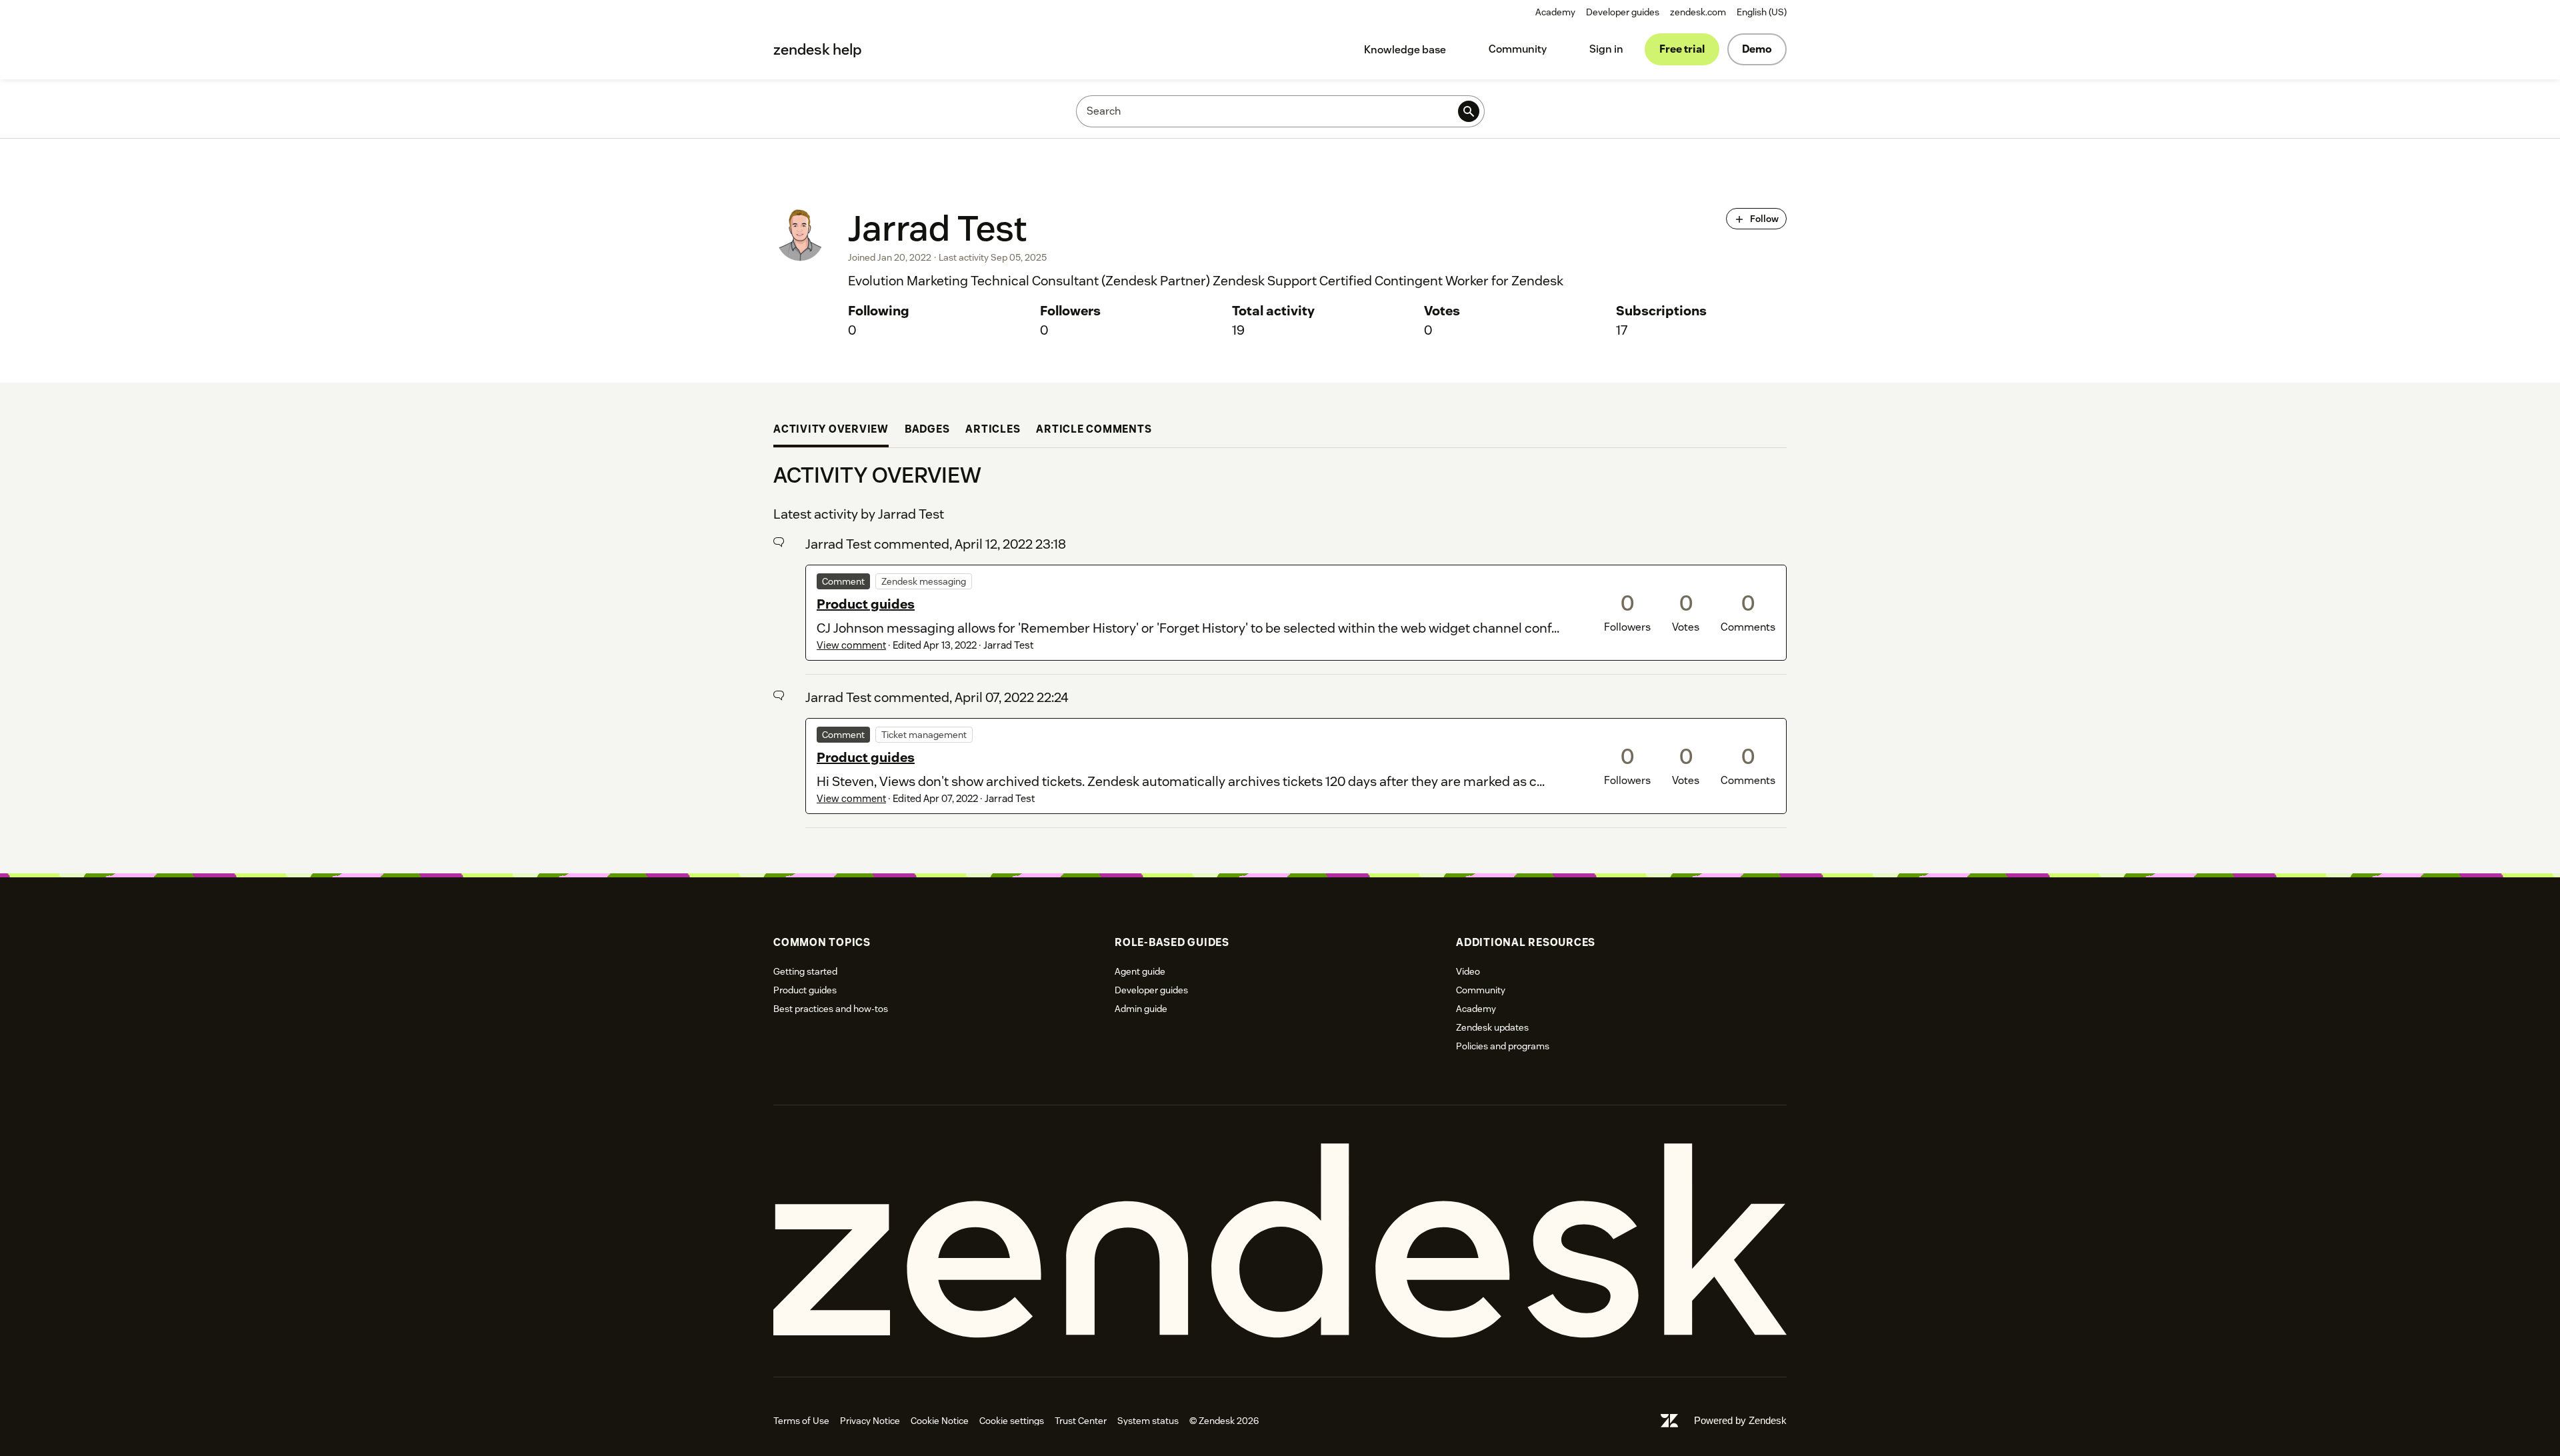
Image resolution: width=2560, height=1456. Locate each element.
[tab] (831, 431)
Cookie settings (1012, 1421)
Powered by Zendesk (1740, 1420)
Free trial (1682, 49)
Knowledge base (1405, 50)
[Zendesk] (1280, 1241)
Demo (1757, 49)
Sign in (1606, 49)
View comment (851, 645)
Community (1518, 49)
